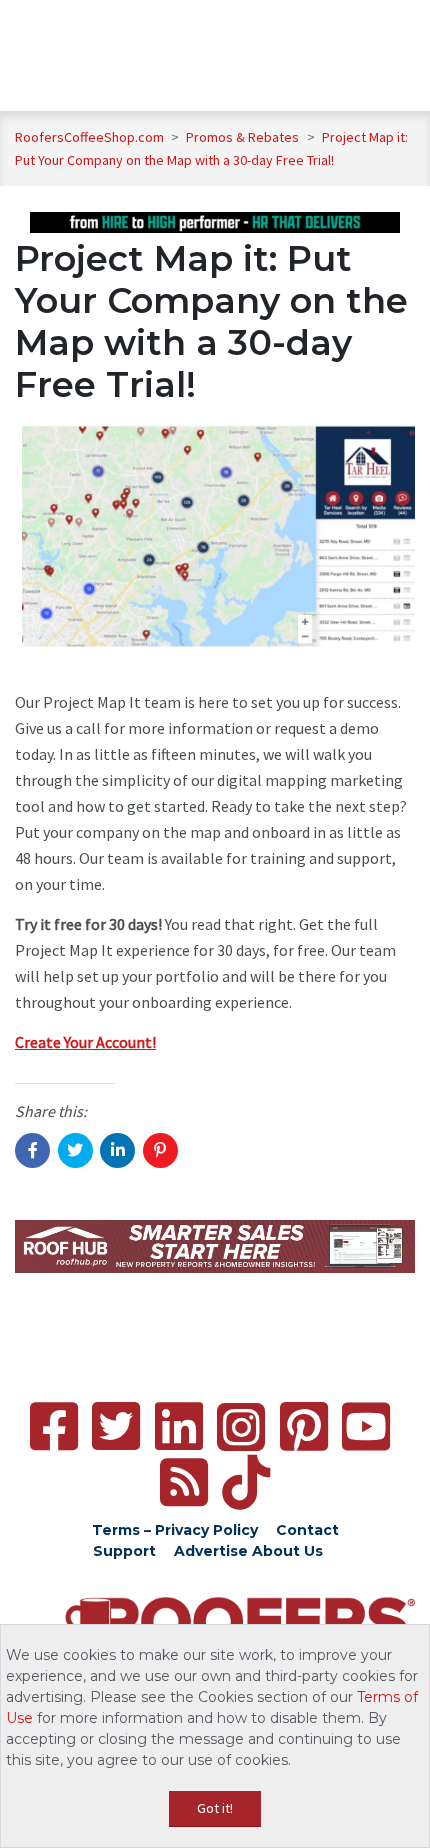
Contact (307, 1530)
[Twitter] (116, 1426)
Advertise (211, 1551)
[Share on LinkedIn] (117, 1150)
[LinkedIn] (179, 1426)
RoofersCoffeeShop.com (89, 137)
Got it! (215, 1808)
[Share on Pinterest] (160, 1150)
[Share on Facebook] (32, 1150)
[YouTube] (366, 1426)
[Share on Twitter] (75, 1150)
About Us (287, 1551)
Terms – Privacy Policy (175, 1530)
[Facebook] (54, 1426)
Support (124, 1551)
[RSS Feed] (184, 1482)
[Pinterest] (304, 1426)
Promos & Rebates (244, 137)
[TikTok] (246, 1482)
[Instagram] (241, 1427)
